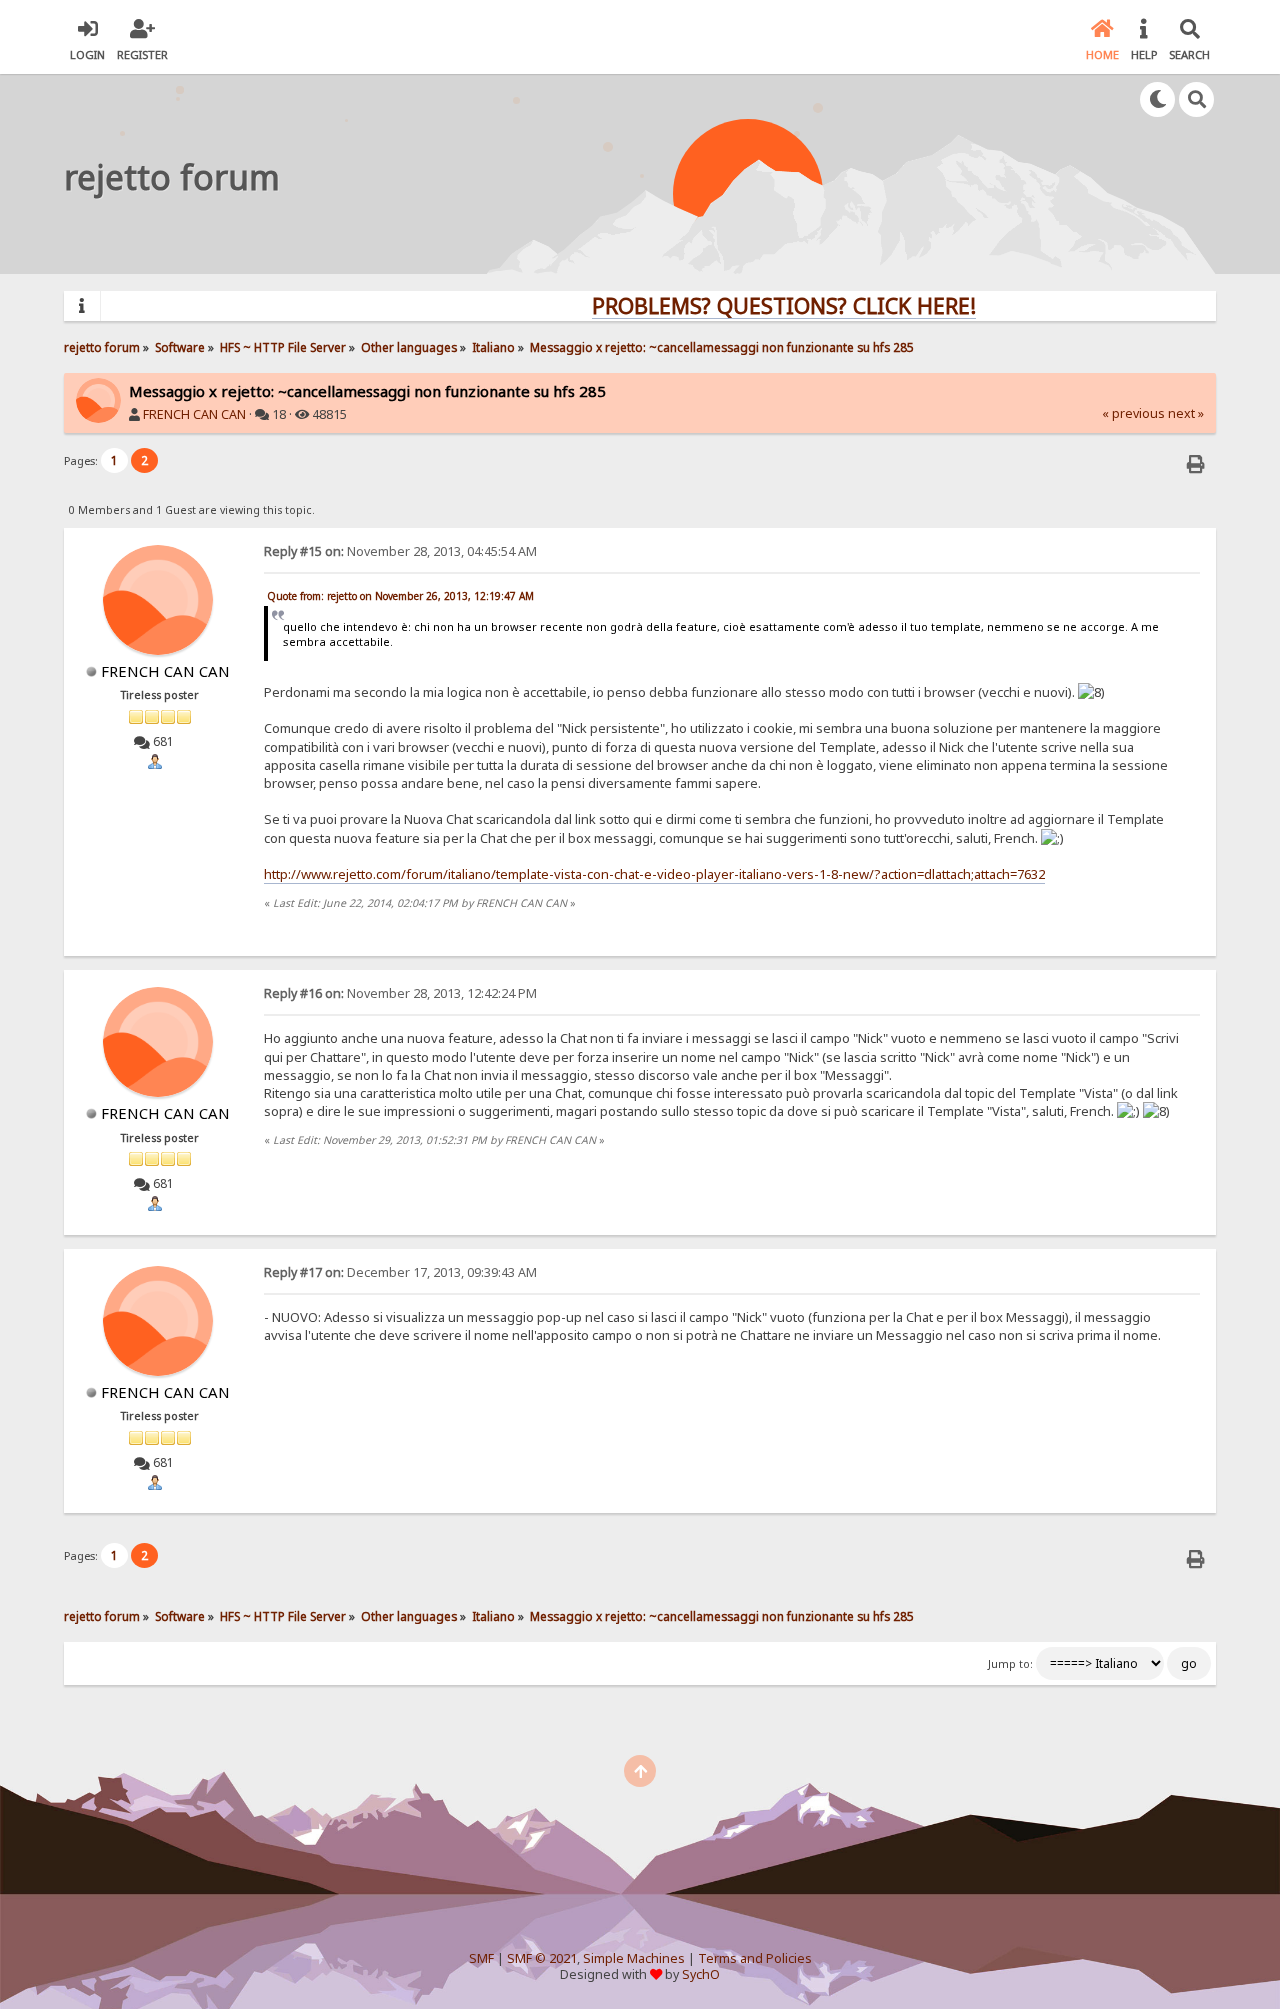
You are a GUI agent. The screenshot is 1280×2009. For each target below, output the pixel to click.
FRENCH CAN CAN (194, 414)
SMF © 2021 (542, 1958)
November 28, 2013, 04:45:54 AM (400, 551)
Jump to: (1010, 1664)
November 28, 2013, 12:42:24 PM (400, 993)
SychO (701, 1974)
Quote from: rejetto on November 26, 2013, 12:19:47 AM (400, 596)
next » (1186, 413)
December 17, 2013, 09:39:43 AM (400, 1272)
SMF (481, 1958)
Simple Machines (634, 1958)
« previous (1133, 413)
